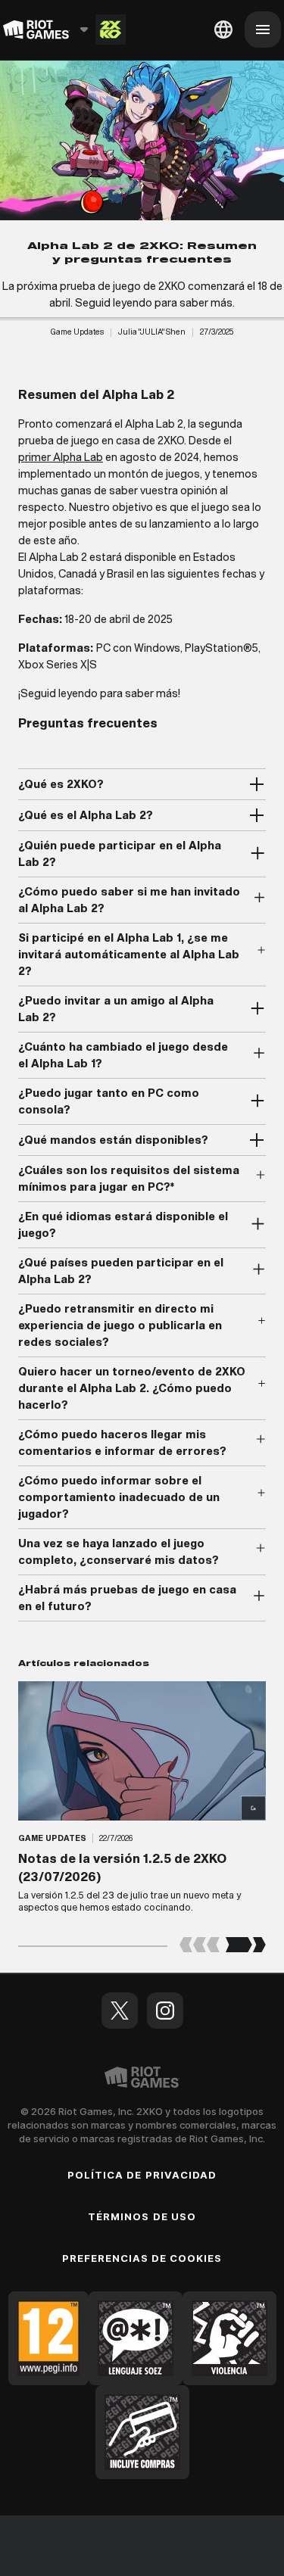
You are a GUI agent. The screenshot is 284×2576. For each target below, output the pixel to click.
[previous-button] (200, 1946)
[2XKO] (111, 30)
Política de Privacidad (142, 2175)
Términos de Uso (142, 2216)
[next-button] (246, 1946)
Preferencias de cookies (142, 2258)
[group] (142, 1803)
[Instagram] (165, 2011)
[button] (77, 332)
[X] (120, 2011)
